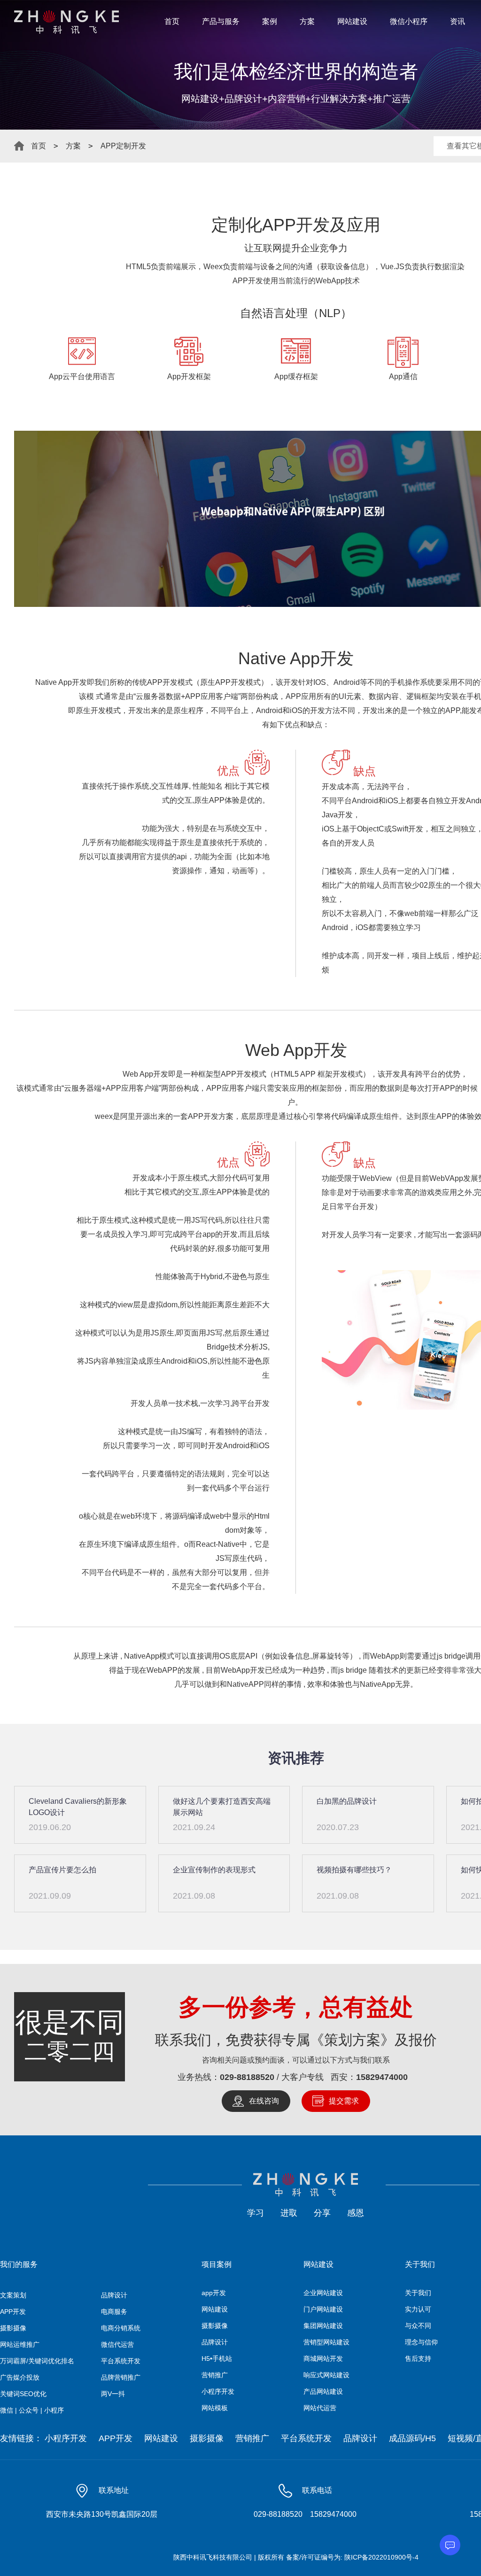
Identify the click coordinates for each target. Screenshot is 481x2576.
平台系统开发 (121, 2361)
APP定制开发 (123, 146)
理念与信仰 (421, 2342)
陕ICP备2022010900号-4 (381, 2557)
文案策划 (13, 2295)
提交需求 (344, 2101)
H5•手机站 (217, 2359)
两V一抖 (113, 2394)
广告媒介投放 (20, 2377)
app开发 (214, 2293)
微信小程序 (409, 21)
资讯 (458, 21)
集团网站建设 (323, 2326)
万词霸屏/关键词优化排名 (37, 2361)
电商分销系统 (121, 2328)
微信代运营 (117, 2344)
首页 (172, 21)
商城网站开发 (323, 2359)
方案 (307, 21)
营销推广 (215, 2375)
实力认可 (418, 2309)
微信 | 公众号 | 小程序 (32, 2410)
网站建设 (352, 21)
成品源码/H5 (412, 2438)
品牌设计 (114, 2295)
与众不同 (418, 2326)
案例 (270, 21)
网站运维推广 (20, 2344)
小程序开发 (218, 2391)
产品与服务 (221, 21)
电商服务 (114, 2312)
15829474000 (382, 2077)
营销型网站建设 (326, 2342)
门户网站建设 (323, 2309)
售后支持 (418, 2359)
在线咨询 (264, 2101)
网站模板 (215, 2408)
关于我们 (418, 2293)
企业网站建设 (323, 2293)
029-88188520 (247, 2077)
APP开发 (13, 2312)
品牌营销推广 (121, 2377)
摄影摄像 (13, 2328)
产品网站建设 (323, 2391)
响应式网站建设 (326, 2375)
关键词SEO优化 (23, 2394)
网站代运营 (320, 2408)
